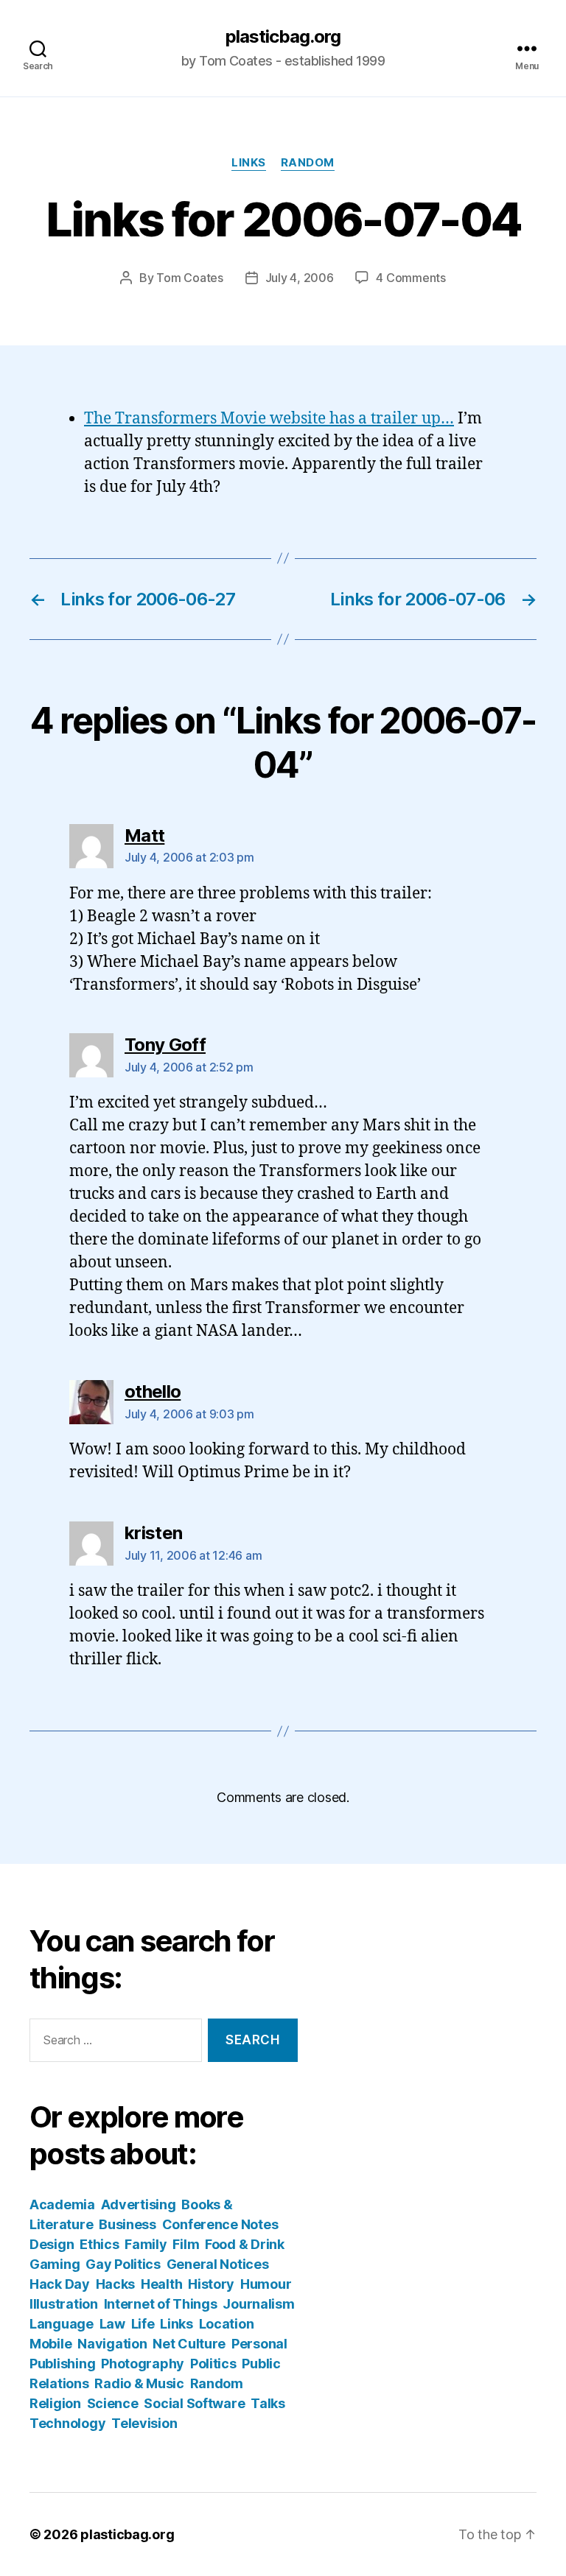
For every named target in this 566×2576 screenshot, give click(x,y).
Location (227, 2324)
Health (161, 2284)
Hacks (116, 2284)
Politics (213, 2364)
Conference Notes (220, 2224)
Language (62, 2324)
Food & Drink (245, 2244)
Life (143, 2324)
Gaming (55, 2264)
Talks (268, 2403)
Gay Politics (123, 2264)
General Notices (218, 2264)
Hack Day (60, 2284)
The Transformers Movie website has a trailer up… (269, 419)
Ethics (99, 2244)
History (211, 2284)
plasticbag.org (283, 37)
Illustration (64, 2304)
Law (112, 2324)
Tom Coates (189, 278)
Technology (67, 2423)
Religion (55, 2403)
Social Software (194, 2403)
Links (249, 163)
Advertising (139, 2204)
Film (186, 2244)
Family (146, 2244)
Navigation (112, 2344)
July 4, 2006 (300, 278)
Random (308, 163)
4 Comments (410, 278)
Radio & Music (139, 2383)
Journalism (258, 2304)
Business (127, 2224)
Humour (266, 2284)
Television (144, 2423)
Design (52, 2244)
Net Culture (189, 2344)
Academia (62, 2204)
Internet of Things (161, 2304)
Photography (143, 2364)
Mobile (50, 2344)
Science (113, 2403)
